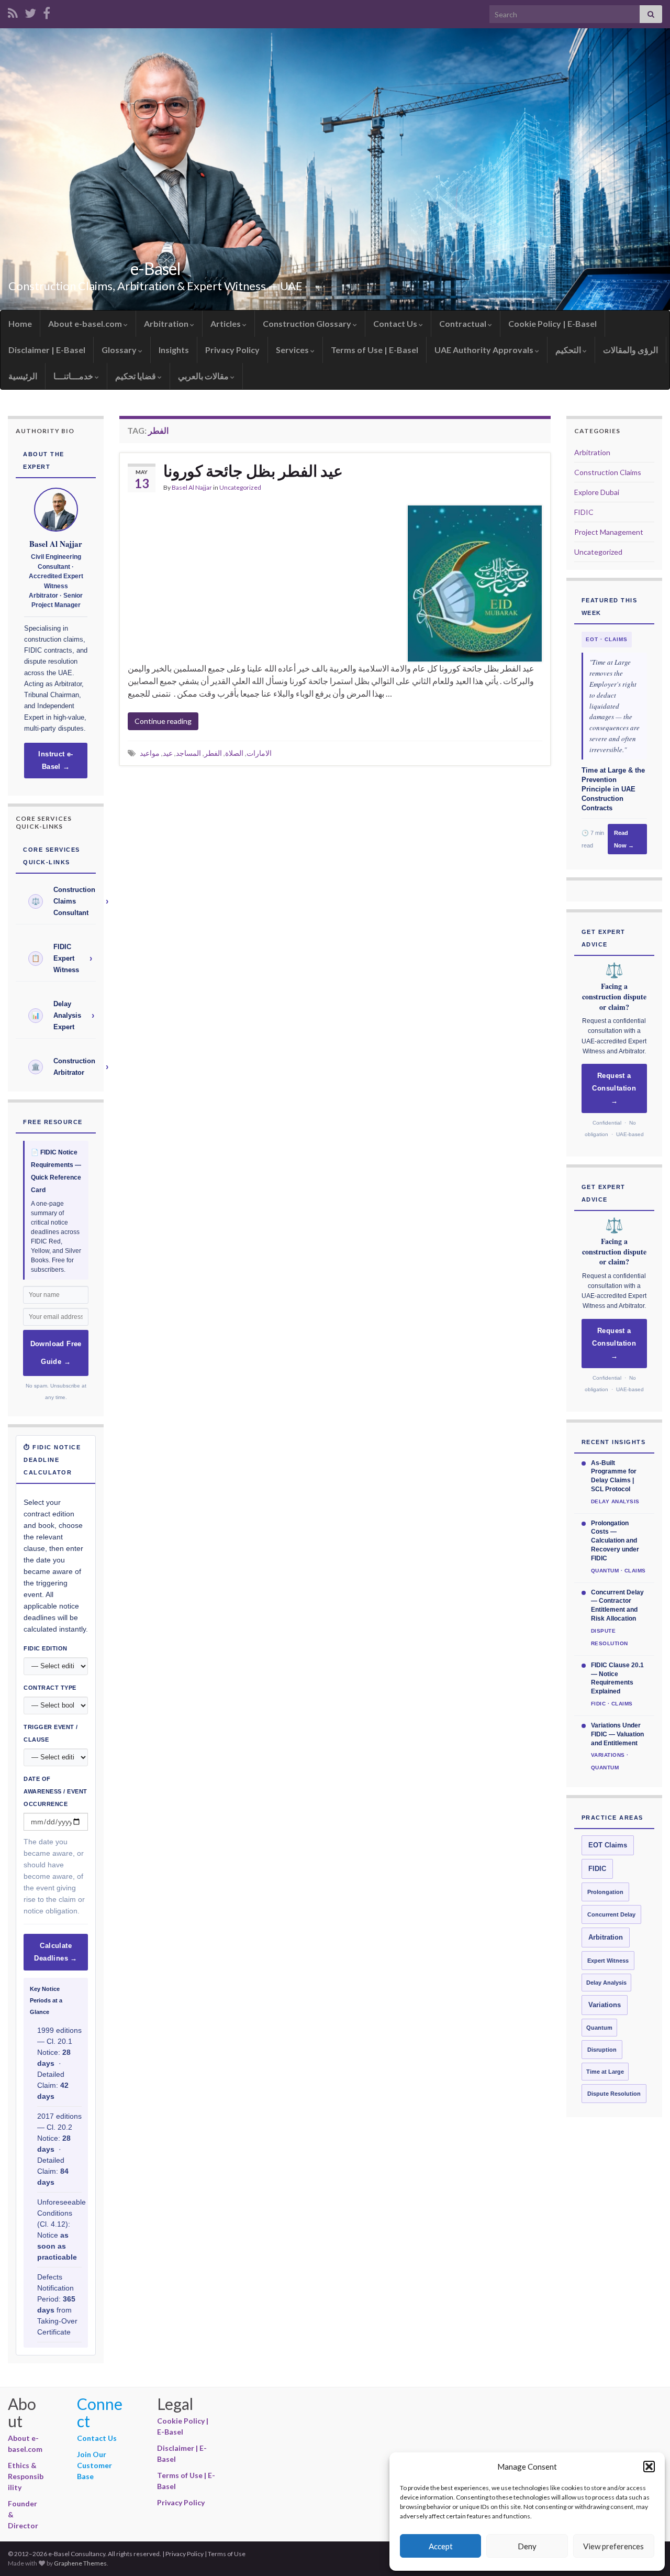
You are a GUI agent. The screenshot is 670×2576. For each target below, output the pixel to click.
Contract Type (50, 1688)
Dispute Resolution (614, 2094)
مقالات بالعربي (204, 376)
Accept (441, 2546)
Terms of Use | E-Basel (375, 350)
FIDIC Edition (46, 1648)
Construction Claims (608, 472)
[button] (649, 2467)
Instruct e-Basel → (55, 761)
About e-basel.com (86, 323)
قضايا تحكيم (136, 376)
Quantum (599, 2028)
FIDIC (584, 512)
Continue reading (163, 721)
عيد (168, 753)
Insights (174, 350)
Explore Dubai (597, 492)
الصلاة (234, 753)
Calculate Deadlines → (55, 1952)
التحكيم (569, 350)
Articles (226, 323)
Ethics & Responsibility (26, 2476)
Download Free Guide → (56, 1353)
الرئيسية (23, 376)
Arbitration (167, 323)
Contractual (464, 323)
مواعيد (150, 753)
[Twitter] (30, 11)
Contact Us (396, 323)
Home (20, 323)
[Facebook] (47, 11)
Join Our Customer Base (94, 2465)
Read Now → (624, 839)
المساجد (188, 753)
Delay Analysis (606, 1983)
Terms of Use (227, 2554)
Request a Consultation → (614, 1088)
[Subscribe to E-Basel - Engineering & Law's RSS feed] (13, 11)
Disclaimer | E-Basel (47, 350)
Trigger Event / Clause (51, 1733)
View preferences (613, 2546)
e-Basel (155, 268)
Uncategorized (240, 487)
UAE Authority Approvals (485, 350)
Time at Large (605, 2072)
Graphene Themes (80, 2563)
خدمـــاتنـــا (74, 376)
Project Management (609, 532)
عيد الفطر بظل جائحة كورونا (253, 470)
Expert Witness (608, 1961)
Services (293, 350)
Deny (527, 2546)
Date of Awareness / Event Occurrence (55, 1791)
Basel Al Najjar (192, 487)
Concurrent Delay (611, 1914)
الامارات (259, 753)
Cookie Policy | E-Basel (552, 323)
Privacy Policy (232, 350)
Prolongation (605, 1892)
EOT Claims (608, 1845)
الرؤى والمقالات (630, 350)
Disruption (602, 2050)
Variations (605, 2005)
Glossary (120, 350)
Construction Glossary (308, 323)
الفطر (213, 753)
